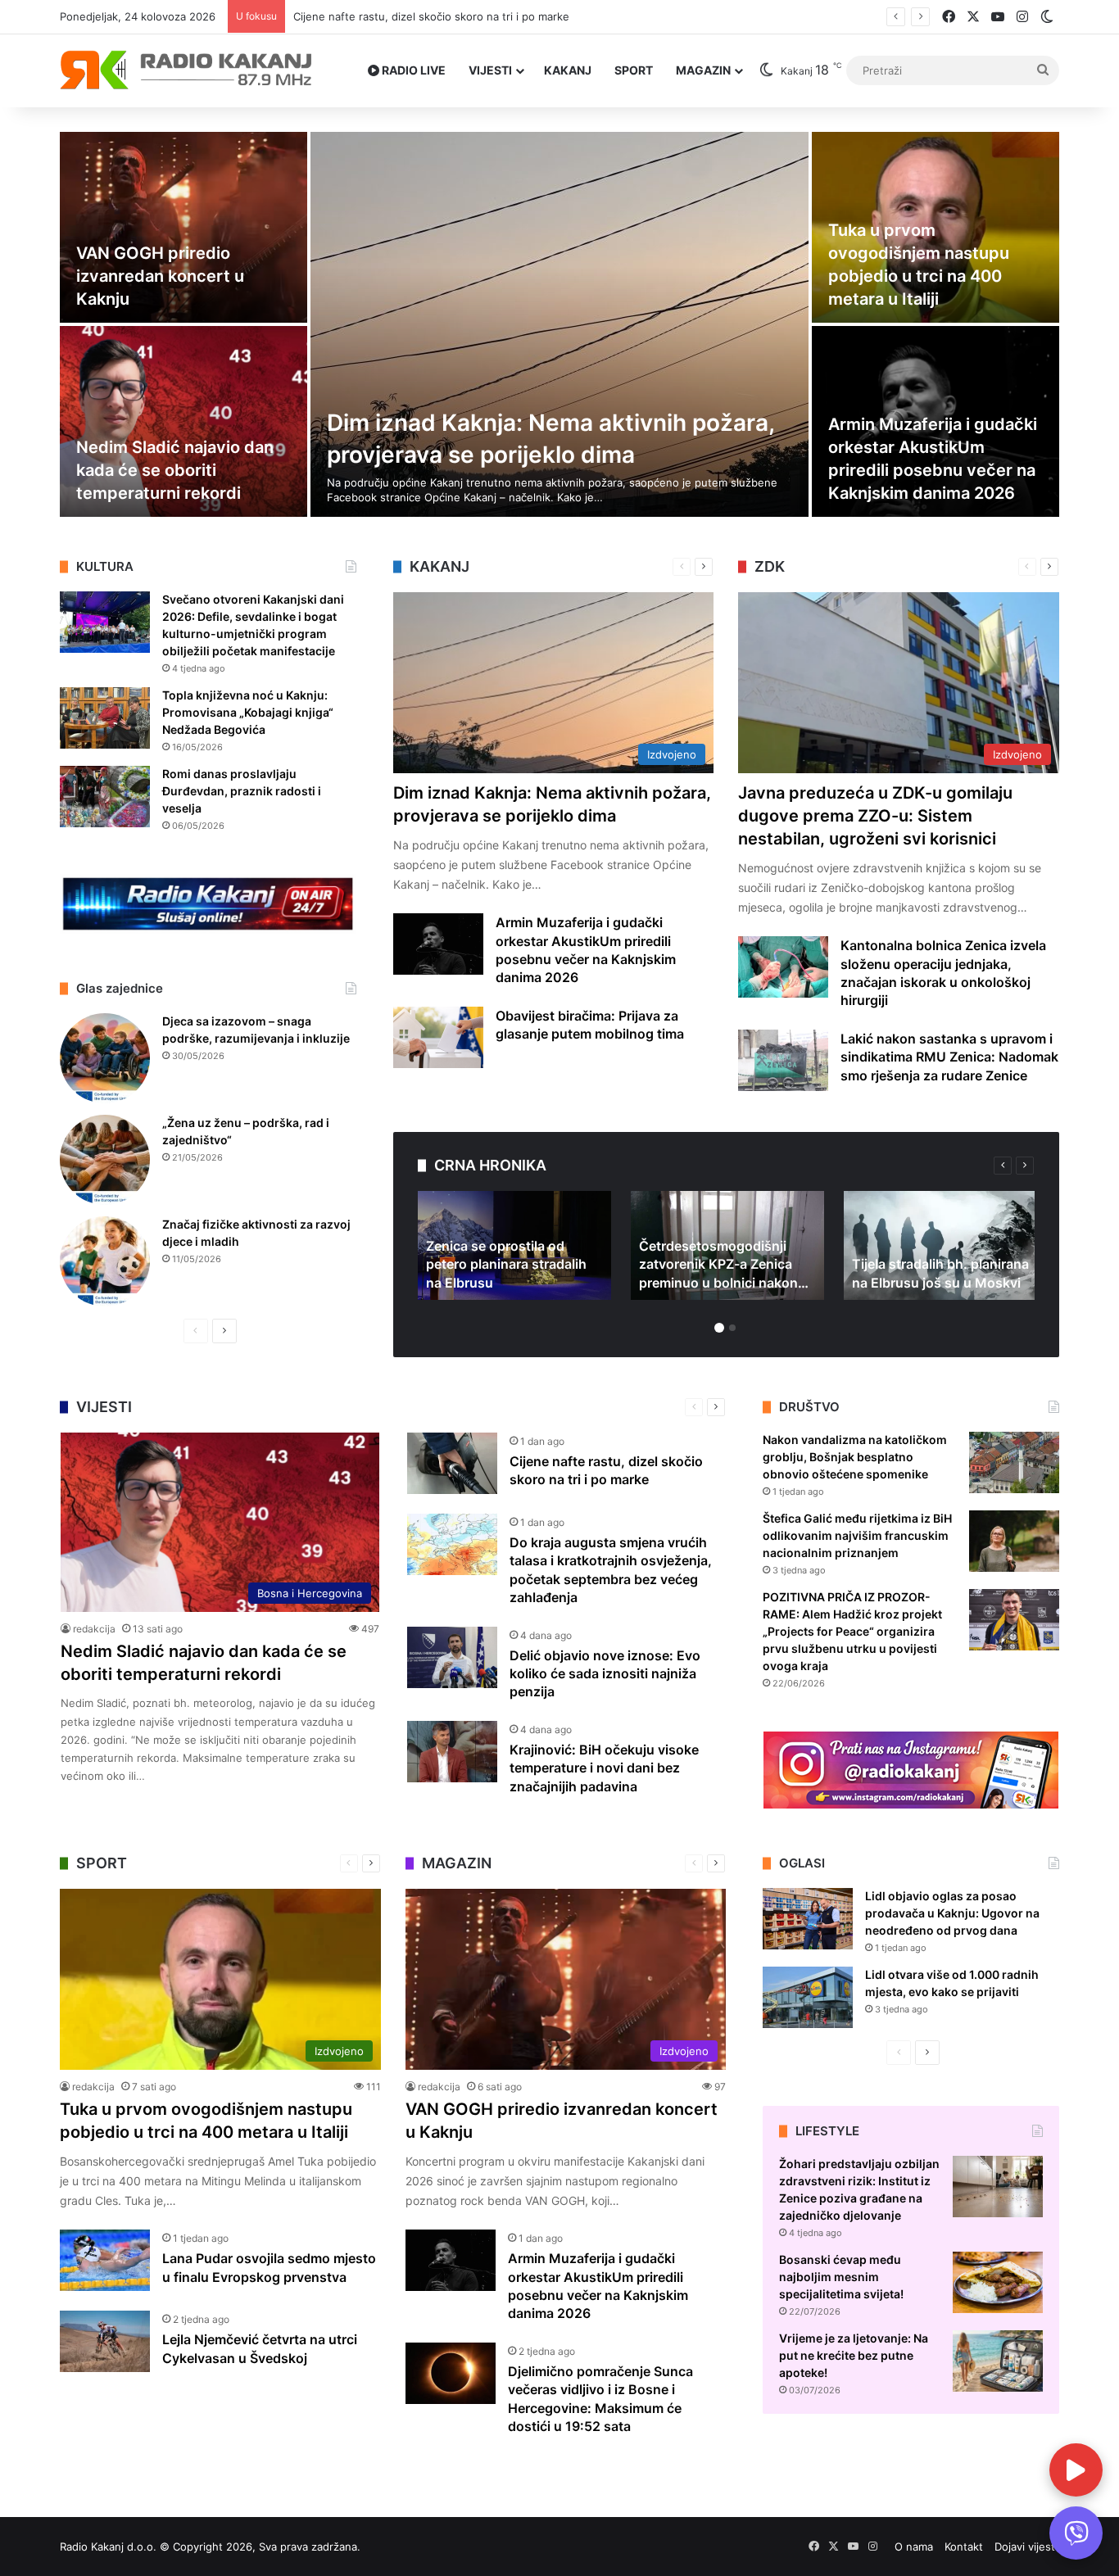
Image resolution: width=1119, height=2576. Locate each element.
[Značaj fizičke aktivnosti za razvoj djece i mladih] (105, 1261)
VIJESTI (490, 70)
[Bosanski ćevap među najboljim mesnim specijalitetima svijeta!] (998, 2282)
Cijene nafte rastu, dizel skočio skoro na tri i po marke (606, 1470)
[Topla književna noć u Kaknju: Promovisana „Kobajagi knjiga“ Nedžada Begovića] (105, 718)
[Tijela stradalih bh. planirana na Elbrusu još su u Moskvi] (940, 1245)
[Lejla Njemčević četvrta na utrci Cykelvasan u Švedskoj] (105, 2341)
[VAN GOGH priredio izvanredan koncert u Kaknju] (183, 227)
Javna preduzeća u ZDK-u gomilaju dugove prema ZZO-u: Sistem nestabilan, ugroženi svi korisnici (875, 816)
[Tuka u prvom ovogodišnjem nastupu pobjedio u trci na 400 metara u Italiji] (936, 227)
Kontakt (964, 2547)
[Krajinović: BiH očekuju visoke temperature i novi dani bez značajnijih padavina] (452, 1752)
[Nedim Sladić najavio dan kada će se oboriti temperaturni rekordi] (183, 421)
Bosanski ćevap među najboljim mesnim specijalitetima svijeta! (841, 2277)
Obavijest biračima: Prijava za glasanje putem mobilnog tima (590, 1025)
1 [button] (719, 1328)
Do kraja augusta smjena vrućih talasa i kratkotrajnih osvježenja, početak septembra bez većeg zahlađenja (564, 16)
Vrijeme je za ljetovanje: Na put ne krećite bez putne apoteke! (854, 2355)
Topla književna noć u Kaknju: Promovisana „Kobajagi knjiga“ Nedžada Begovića (248, 712)
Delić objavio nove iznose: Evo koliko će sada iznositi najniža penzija (605, 1674)
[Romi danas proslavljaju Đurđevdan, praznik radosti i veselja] (105, 797)
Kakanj (568, 70)
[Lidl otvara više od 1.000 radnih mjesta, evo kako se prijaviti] (808, 1997)
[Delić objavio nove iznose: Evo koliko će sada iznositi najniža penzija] (452, 1657)
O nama (914, 2547)
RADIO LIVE (412, 70)
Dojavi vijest (1025, 2547)
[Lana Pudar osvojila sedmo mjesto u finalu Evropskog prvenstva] (105, 2260)
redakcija (94, 1629)
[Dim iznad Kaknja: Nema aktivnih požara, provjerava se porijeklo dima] (559, 324)
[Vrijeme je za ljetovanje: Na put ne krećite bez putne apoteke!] (998, 2361)
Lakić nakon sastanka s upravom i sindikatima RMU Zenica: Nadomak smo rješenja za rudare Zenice (949, 1057)
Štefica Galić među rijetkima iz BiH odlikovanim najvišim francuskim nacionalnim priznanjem (857, 1535)
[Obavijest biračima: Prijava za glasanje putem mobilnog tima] (438, 1037)
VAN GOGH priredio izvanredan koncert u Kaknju (160, 276)
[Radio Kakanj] (186, 70)
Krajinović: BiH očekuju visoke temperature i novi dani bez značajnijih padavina (604, 1768)
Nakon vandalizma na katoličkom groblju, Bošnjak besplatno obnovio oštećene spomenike (855, 1457)
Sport (634, 70)
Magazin (703, 70)
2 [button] (732, 1328)
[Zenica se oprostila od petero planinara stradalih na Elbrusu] (514, 1245)
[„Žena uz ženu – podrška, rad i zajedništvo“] (105, 1160)
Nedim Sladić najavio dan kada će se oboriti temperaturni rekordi (175, 470)
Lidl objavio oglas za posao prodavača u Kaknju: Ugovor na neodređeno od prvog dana (952, 1913)
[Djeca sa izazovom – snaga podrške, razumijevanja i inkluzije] (105, 1058)
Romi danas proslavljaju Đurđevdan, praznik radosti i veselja (242, 791)
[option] (559, 324)
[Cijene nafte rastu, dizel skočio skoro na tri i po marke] (452, 1463)
